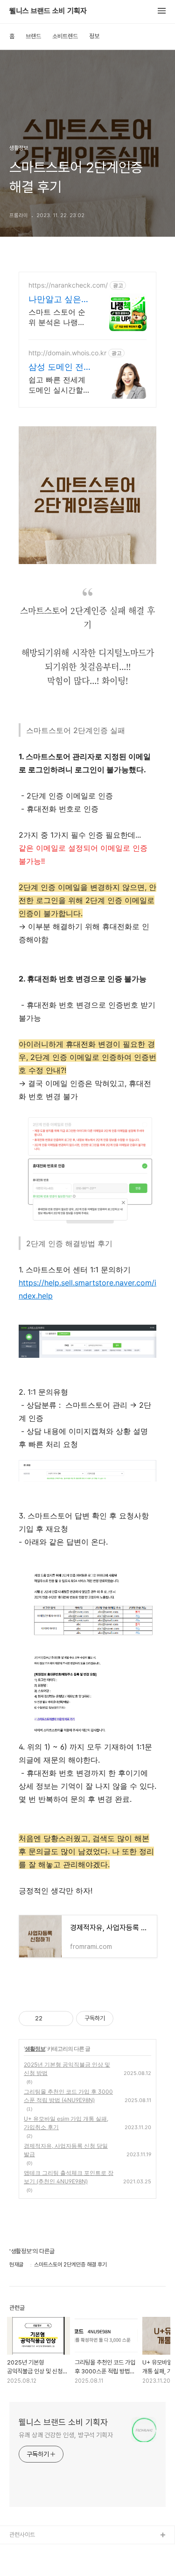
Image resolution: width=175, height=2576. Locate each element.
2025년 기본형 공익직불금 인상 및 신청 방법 (67, 2069)
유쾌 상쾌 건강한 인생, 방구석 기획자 (66, 2435)
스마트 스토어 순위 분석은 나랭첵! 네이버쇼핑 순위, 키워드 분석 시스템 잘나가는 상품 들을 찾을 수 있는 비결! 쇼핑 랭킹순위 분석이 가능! (58, 317)
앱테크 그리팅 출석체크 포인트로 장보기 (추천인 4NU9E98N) (69, 2177)
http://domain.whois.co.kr (67, 353)
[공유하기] (51, 2018)
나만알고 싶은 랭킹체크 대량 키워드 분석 (55, 300)
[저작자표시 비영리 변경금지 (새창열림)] (126, 2018)
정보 (94, 36)
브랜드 (33, 36)
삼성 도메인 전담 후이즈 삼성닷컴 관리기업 (56, 367)
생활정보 (35, 2049)
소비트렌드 (65, 36)
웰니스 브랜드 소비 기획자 (48, 11)
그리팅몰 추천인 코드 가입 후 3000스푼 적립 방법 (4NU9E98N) (68, 2096)
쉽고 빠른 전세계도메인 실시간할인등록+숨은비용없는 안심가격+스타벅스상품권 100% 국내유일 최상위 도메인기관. (59, 385)
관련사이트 (22, 2535)
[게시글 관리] (63, 2018)
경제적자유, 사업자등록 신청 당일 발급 (66, 2150)
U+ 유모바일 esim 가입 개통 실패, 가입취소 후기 (66, 2123)
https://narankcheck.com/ (68, 285)
